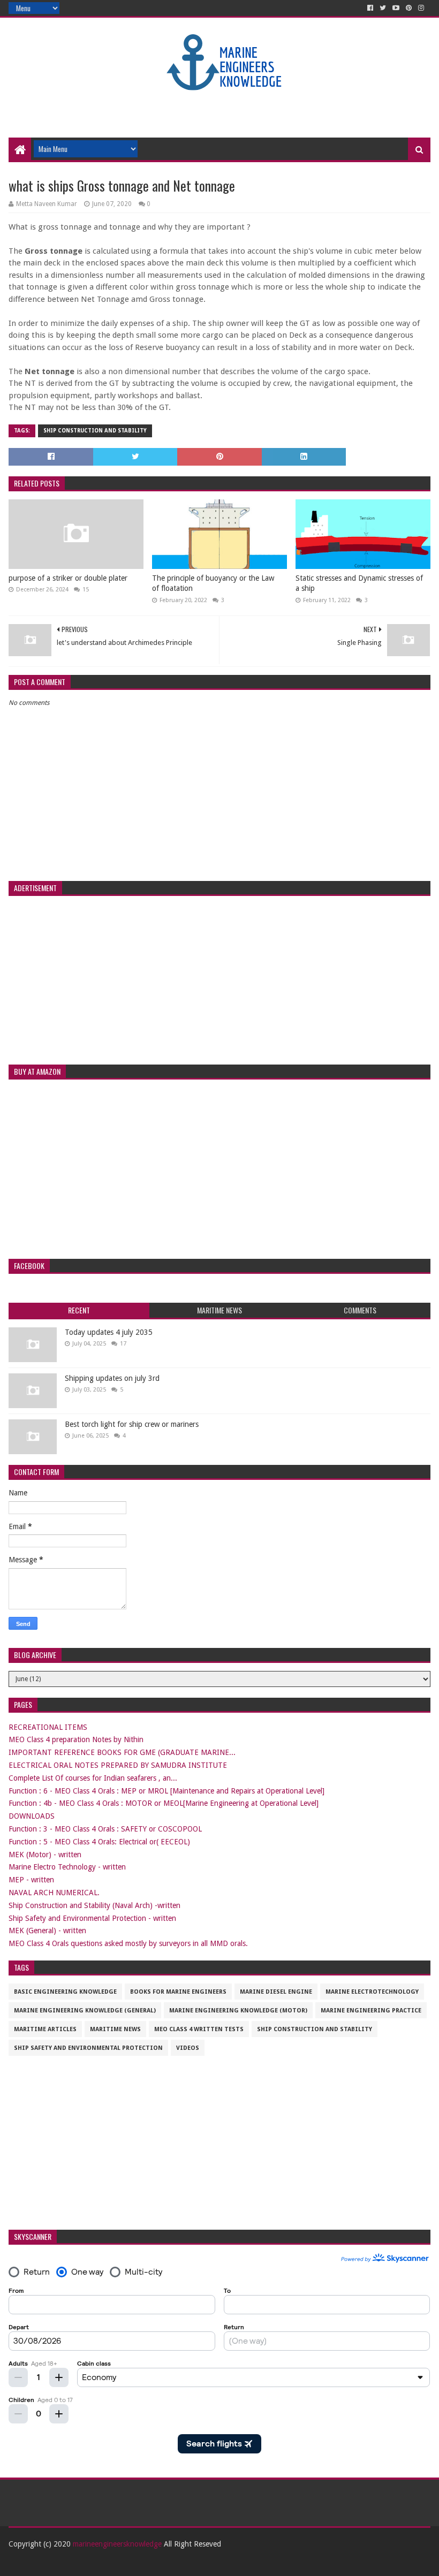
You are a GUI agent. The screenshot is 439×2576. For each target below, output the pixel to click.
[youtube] (396, 8)
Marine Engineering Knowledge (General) (85, 2011)
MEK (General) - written (47, 1931)
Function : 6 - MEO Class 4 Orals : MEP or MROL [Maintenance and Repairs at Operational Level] (166, 1791)
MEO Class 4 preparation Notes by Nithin (76, 1739)
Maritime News (115, 2029)
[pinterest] (409, 8)
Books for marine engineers (178, 1992)
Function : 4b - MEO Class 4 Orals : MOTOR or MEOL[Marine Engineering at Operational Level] (164, 1803)
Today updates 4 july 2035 (109, 1332)
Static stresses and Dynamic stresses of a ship (359, 583)
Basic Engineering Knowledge (65, 1992)
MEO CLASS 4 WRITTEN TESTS (199, 2029)
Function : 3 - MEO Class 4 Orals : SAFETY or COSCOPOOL (105, 1829)
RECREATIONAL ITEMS (48, 1727)
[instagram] (421, 8)
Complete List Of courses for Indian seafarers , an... (93, 1778)
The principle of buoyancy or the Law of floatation (213, 583)
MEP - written (31, 1880)
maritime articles (45, 2029)
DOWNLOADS (32, 1816)
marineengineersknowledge (117, 2544)
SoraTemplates (67, 2563)
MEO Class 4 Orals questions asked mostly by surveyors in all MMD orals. (128, 1943)
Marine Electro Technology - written (67, 1867)
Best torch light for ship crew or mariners (132, 1424)
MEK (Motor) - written (45, 1855)
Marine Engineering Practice (371, 2011)
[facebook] (370, 8)
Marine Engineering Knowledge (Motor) (238, 2011)
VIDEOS (188, 2048)
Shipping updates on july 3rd (112, 1378)
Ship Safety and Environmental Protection (88, 2048)
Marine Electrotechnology (372, 1992)
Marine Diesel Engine (276, 1992)
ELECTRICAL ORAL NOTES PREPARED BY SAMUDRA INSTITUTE (118, 1765)
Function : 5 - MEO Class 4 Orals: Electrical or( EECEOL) (99, 1842)
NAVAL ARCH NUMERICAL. (54, 1893)
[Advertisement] (219, 103)
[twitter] (383, 8)
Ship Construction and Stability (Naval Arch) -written (94, 1905)
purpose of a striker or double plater (68, 578)
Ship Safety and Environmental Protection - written (92, 1918)
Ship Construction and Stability (95, 431)
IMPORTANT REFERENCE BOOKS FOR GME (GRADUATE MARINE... (122, 1752)
